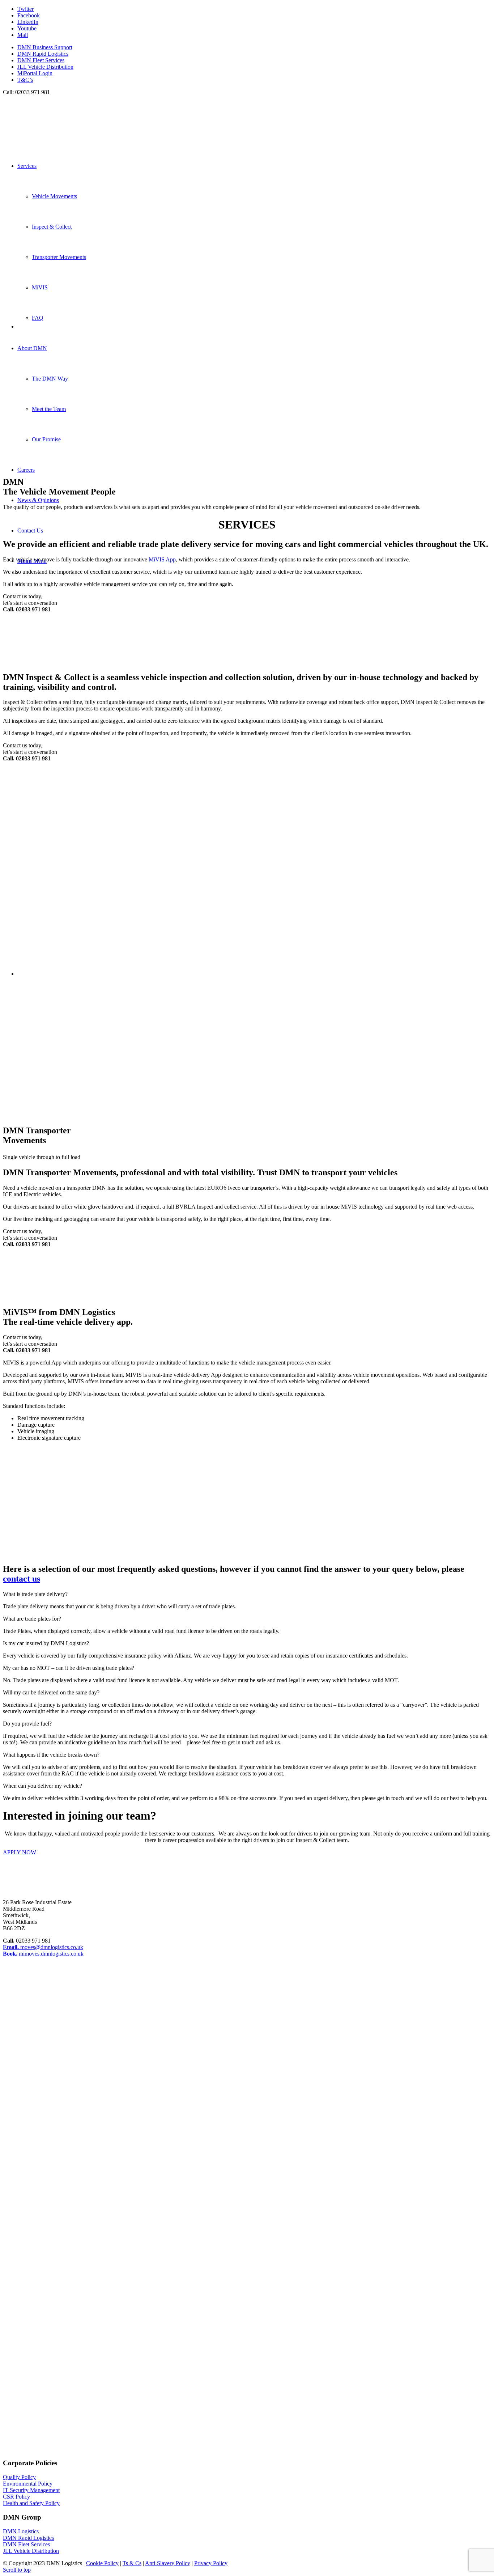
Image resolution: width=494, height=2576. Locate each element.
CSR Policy (16, 2497)
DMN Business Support (45, 47)
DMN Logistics (21, 2531)
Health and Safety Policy (31, 2503)
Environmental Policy (28, 2484)
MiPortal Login (35, 73)
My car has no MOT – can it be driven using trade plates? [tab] (69, 1668)
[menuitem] (254, 47)
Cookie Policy (102, 2563)
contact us (22, 1579)
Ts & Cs (132, 2563)
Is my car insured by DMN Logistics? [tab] (46, 1643)
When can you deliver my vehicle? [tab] (42, 1786)
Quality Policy (19, 2477)
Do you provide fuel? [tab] (27, 1724)
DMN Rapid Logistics (43, 54)
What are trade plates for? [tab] (32, 1619)
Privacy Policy (211, 2563)
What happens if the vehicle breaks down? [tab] (51, 1755)
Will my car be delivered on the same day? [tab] (51, 1692)
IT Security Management (31, 2490)
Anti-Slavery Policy (168, 2563)
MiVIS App (162, 559)
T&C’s (25, 80)
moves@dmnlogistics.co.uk (43, 1947)
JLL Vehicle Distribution (45, 67)
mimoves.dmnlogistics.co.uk (43, 1954)
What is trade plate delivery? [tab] (35, 1594)
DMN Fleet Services (41, 60)
